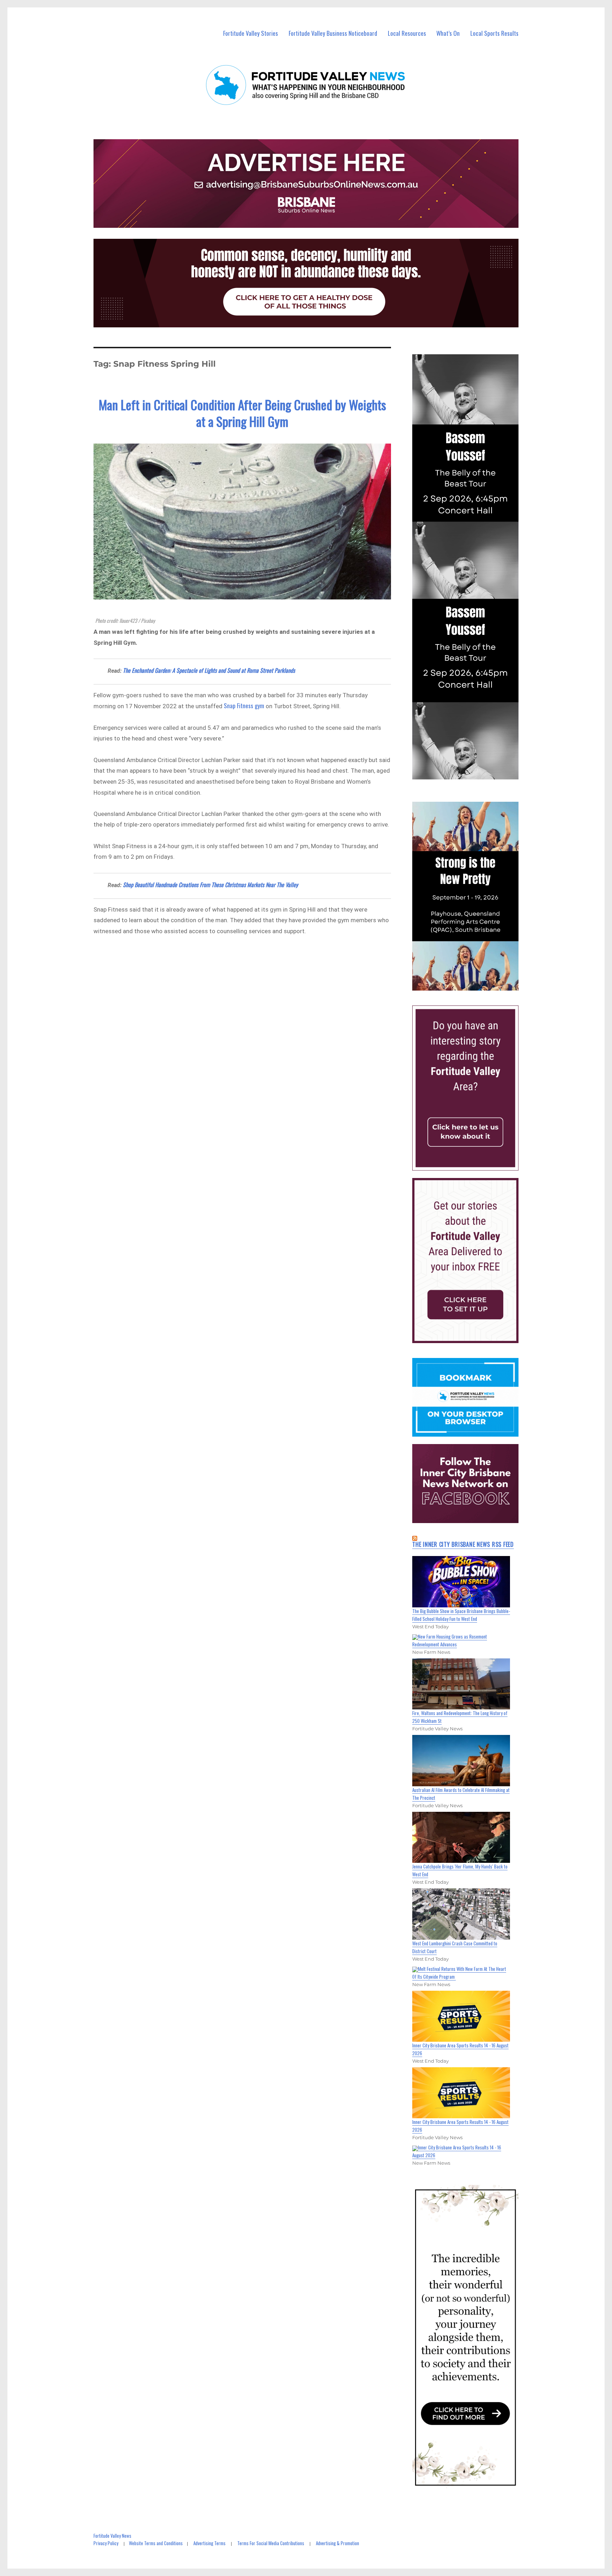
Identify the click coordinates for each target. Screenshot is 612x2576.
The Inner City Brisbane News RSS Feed (463, 1544)
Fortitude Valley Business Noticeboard (333, 33)
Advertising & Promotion (338, 2543)
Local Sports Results (494, 33)
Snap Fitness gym (244, 706)
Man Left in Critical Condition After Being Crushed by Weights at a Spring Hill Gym (242, 413)
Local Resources (407, 33)
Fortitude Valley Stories (251, 33)
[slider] (472, 985)
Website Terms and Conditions (156, 2543)
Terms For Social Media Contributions (271, 2543)
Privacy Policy (106, 2543)
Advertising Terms (209, 2543)
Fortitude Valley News (112, 2536)
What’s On (448, 33)
